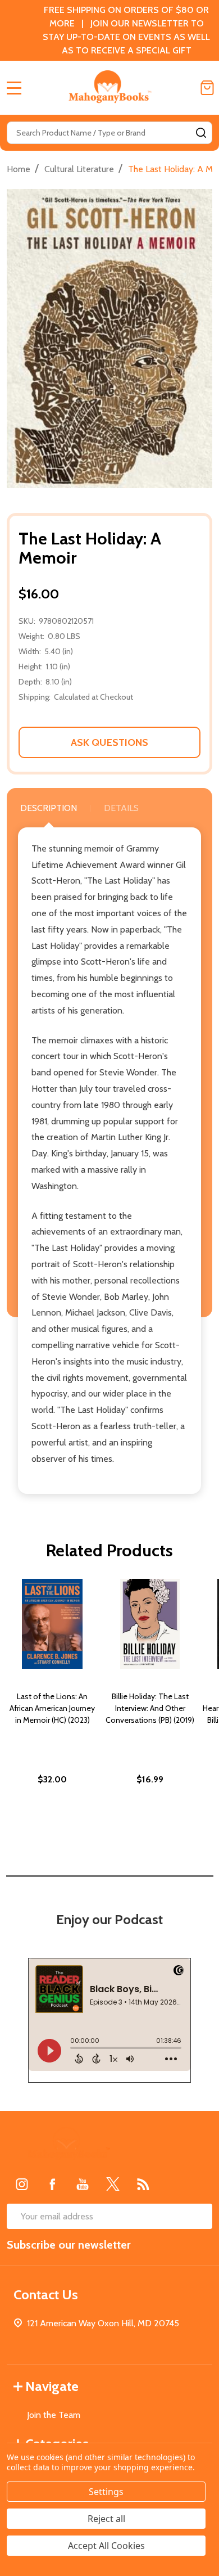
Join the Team (54, 2415)
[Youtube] (83, 2184)
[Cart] (207, 88)
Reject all (106, 2519)
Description (49, 808)
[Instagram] (22, 2184)
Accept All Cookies (106, 2546)
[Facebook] (52, 2184)
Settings (106, 2492)
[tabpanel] (52, 1706)
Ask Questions (109, 742)
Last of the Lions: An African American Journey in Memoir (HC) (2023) (52, 1708)
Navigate (52, 2386)
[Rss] (143, 2184)
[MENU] (14, 88)
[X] (113, 2184)
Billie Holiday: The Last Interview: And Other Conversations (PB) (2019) (150, 1708)
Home (19, 169)
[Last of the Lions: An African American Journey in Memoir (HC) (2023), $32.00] (52, 1624)
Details (121, 808)
